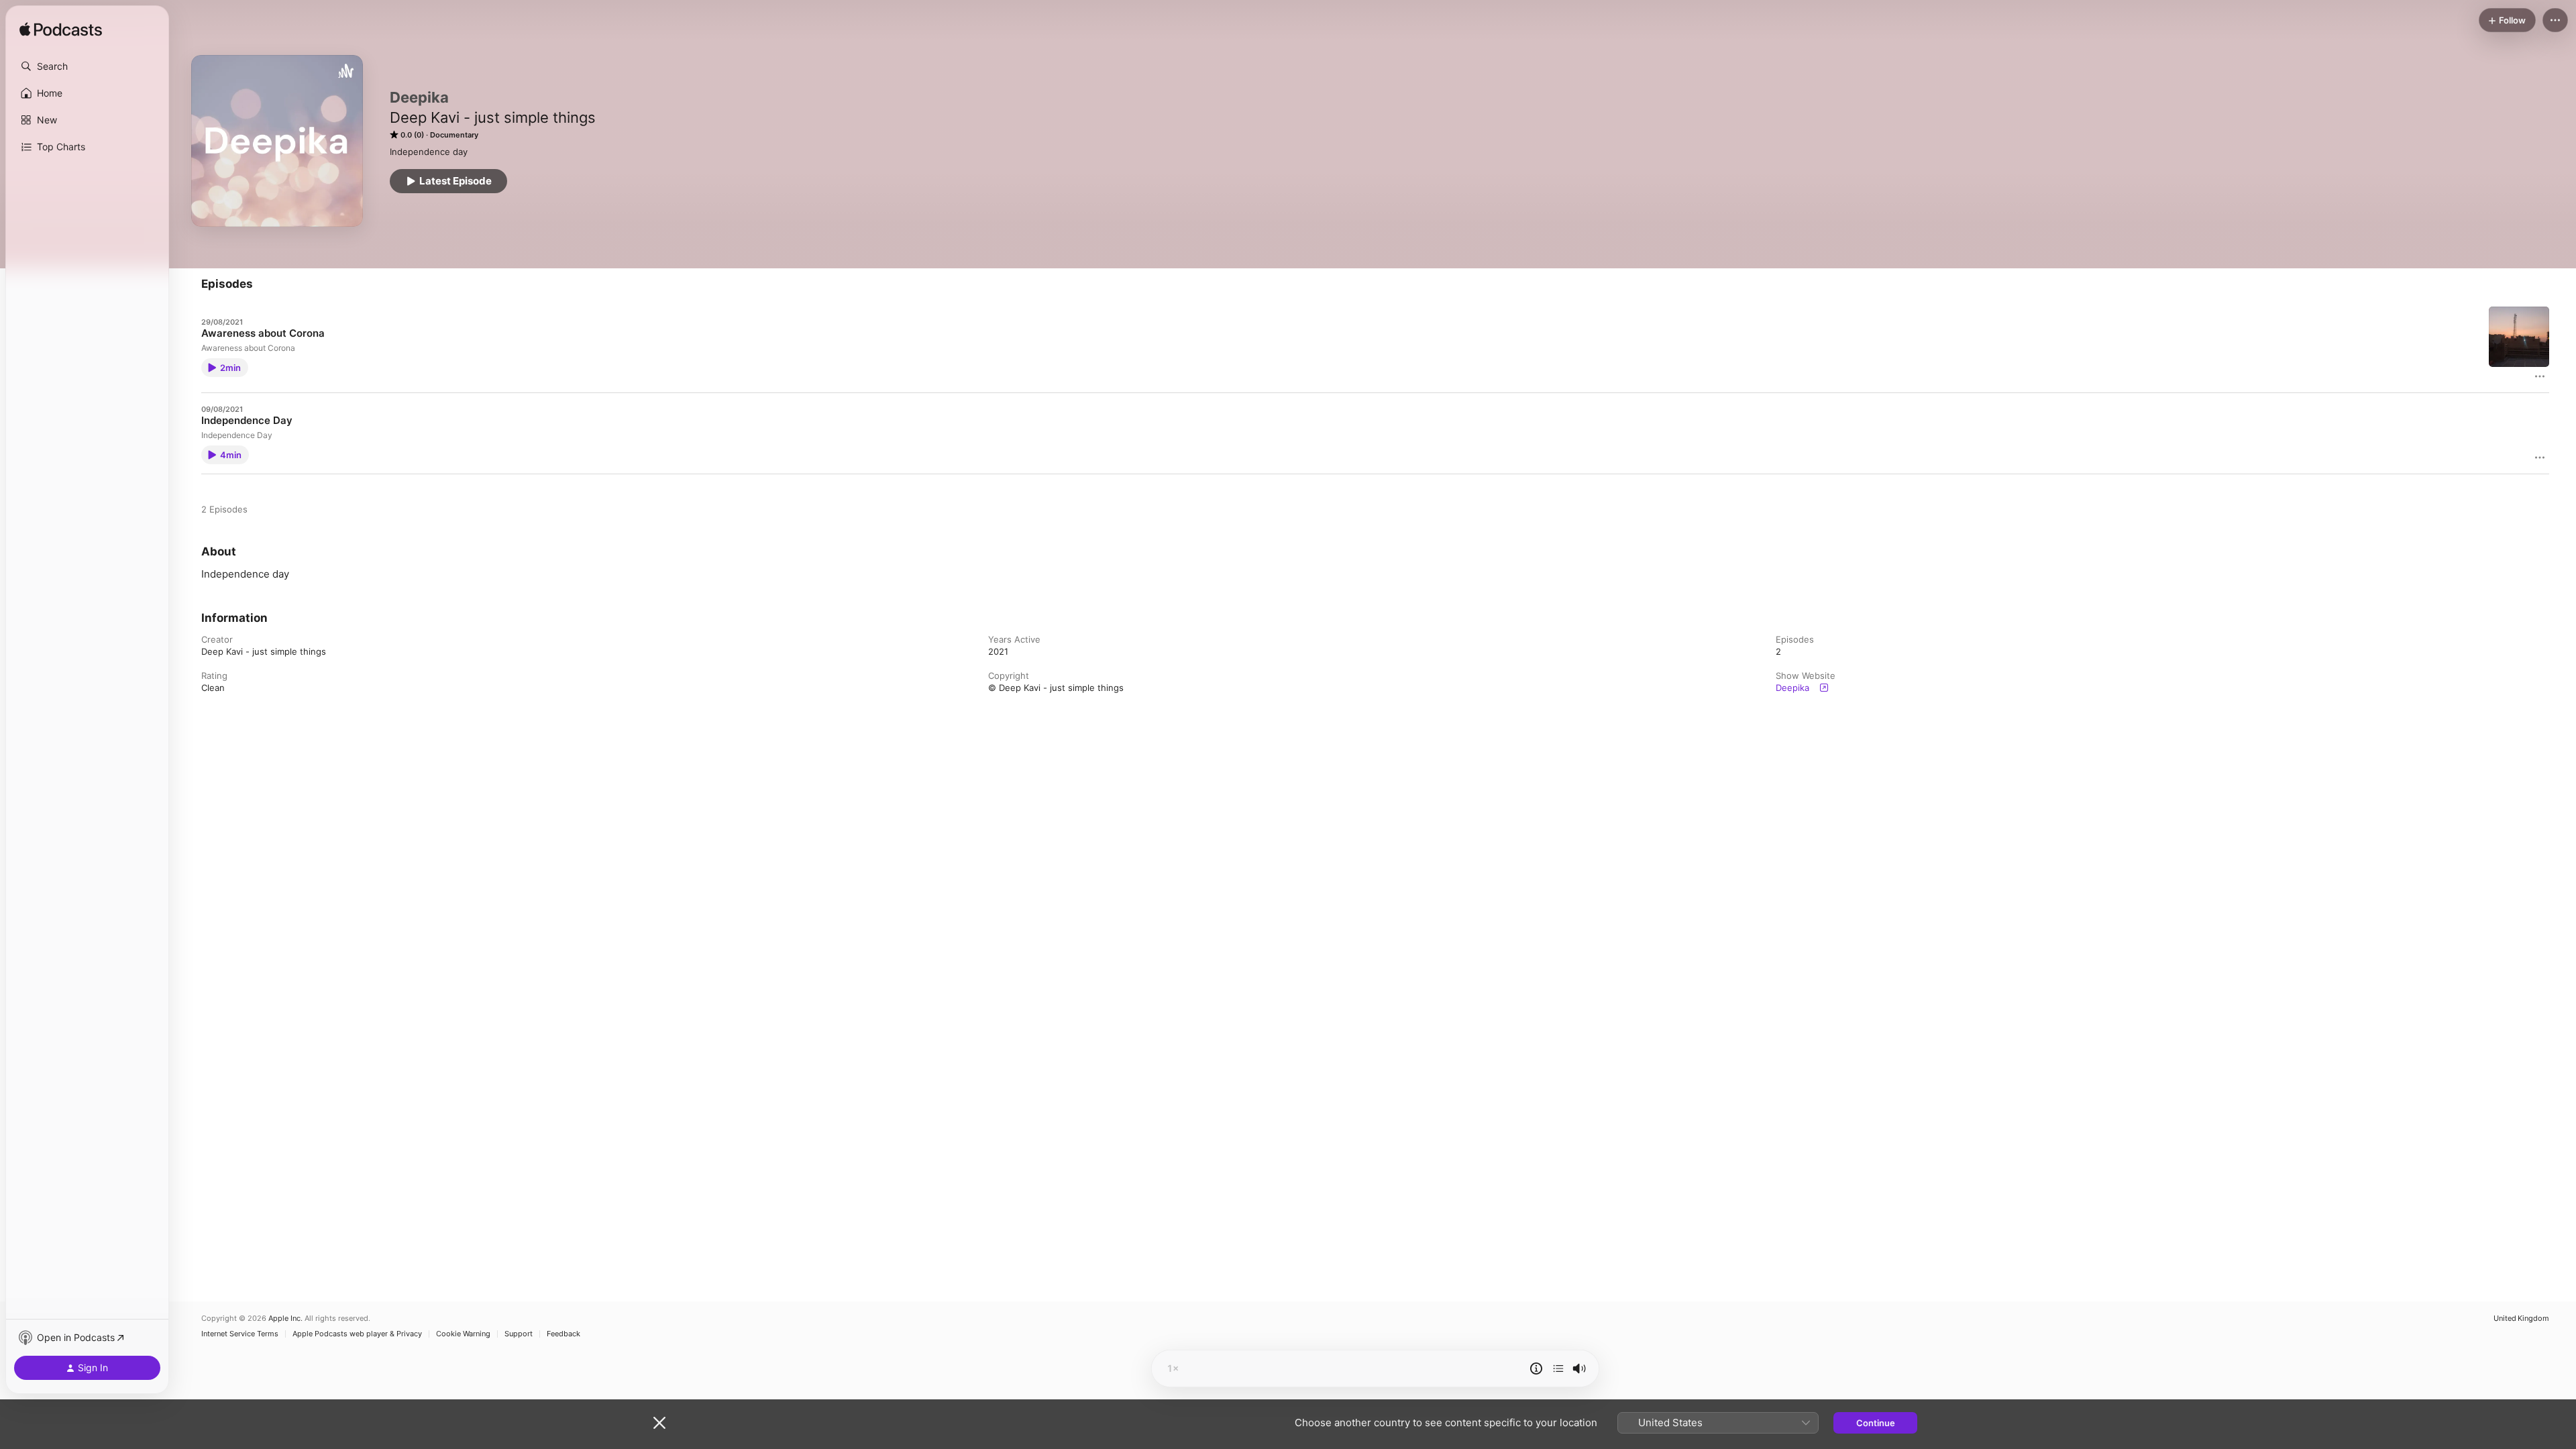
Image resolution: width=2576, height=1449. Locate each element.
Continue (1876, 1423)
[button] (87, 66)
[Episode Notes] (1536, 1368)
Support (519, 1334)
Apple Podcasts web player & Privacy (357, 1334)
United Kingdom (2521, 1319)
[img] (61, 30)
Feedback (563, 1334)
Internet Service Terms (240, 1334)
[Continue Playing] (1558, 1368)
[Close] (659, 1423)
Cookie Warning (463, 1334)
